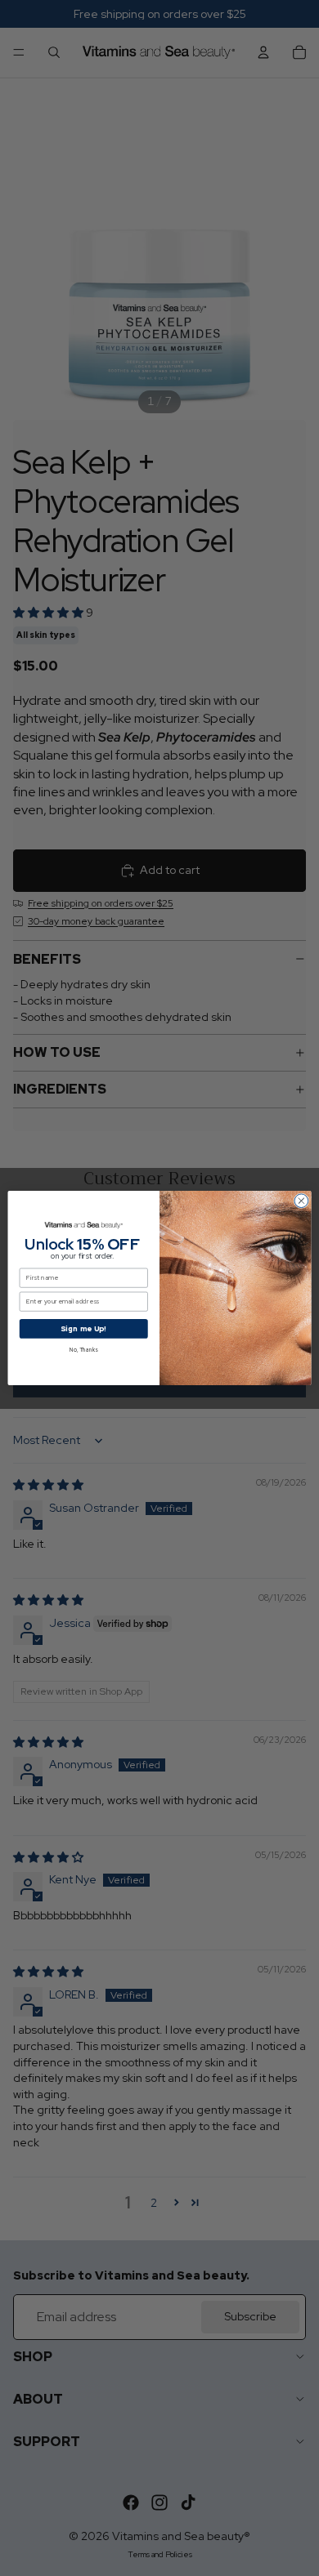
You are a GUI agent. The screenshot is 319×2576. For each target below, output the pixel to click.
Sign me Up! (83, 1328)
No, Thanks (83, 1350)
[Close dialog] (301, 1201)
